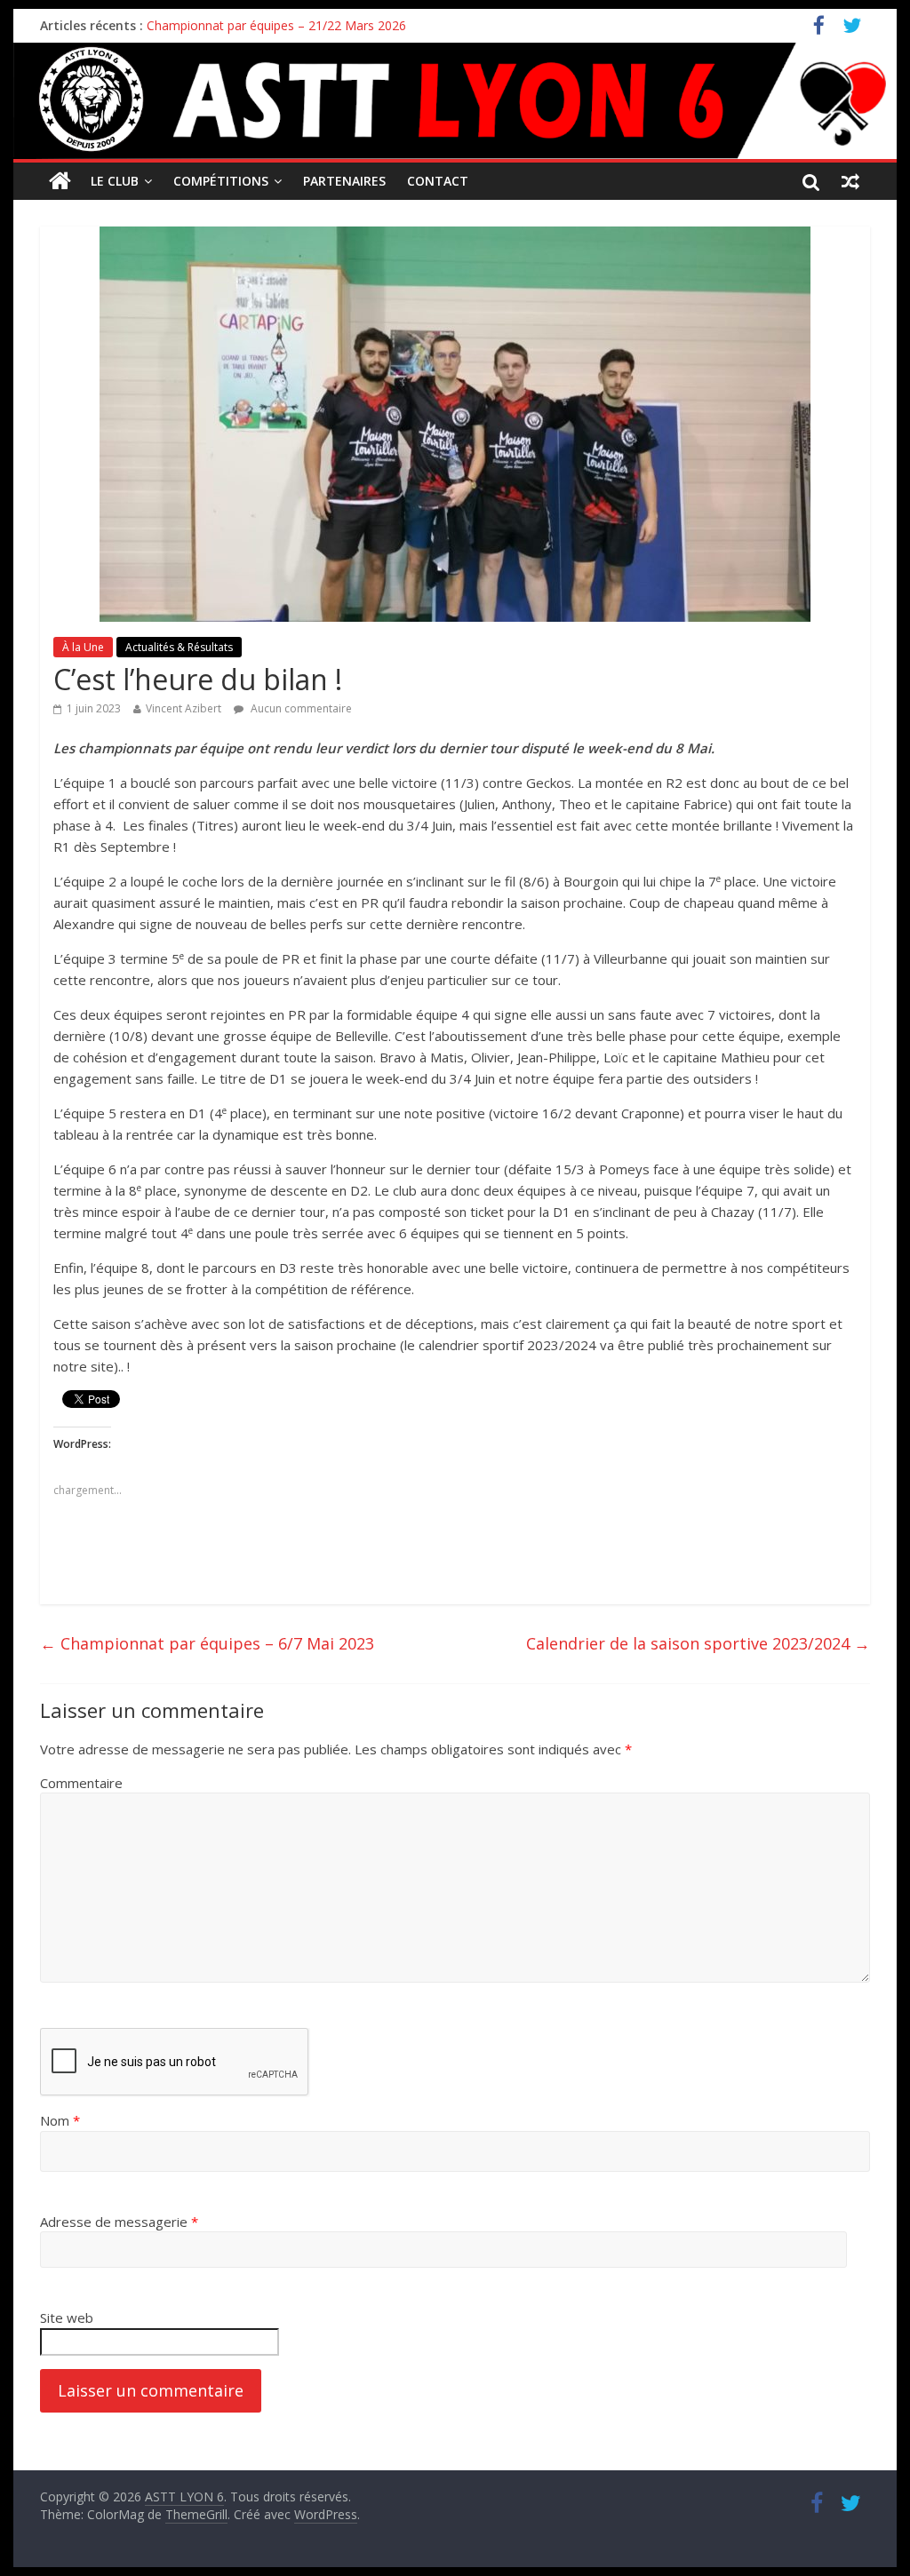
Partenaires (344, 181)
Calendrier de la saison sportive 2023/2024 (698, 1643)
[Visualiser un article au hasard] (850, 181)
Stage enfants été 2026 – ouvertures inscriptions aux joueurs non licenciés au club (383, 25)
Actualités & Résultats (179, 647)
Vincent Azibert (184, 708)
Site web (67, 2318)
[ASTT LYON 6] (455, 101)
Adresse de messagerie (119, 2222)
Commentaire (81, 1783)
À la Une (83, 647)
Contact (438, 181)
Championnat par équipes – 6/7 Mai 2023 (207, 1643)
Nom (60, 2120)
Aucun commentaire (300, 708)
